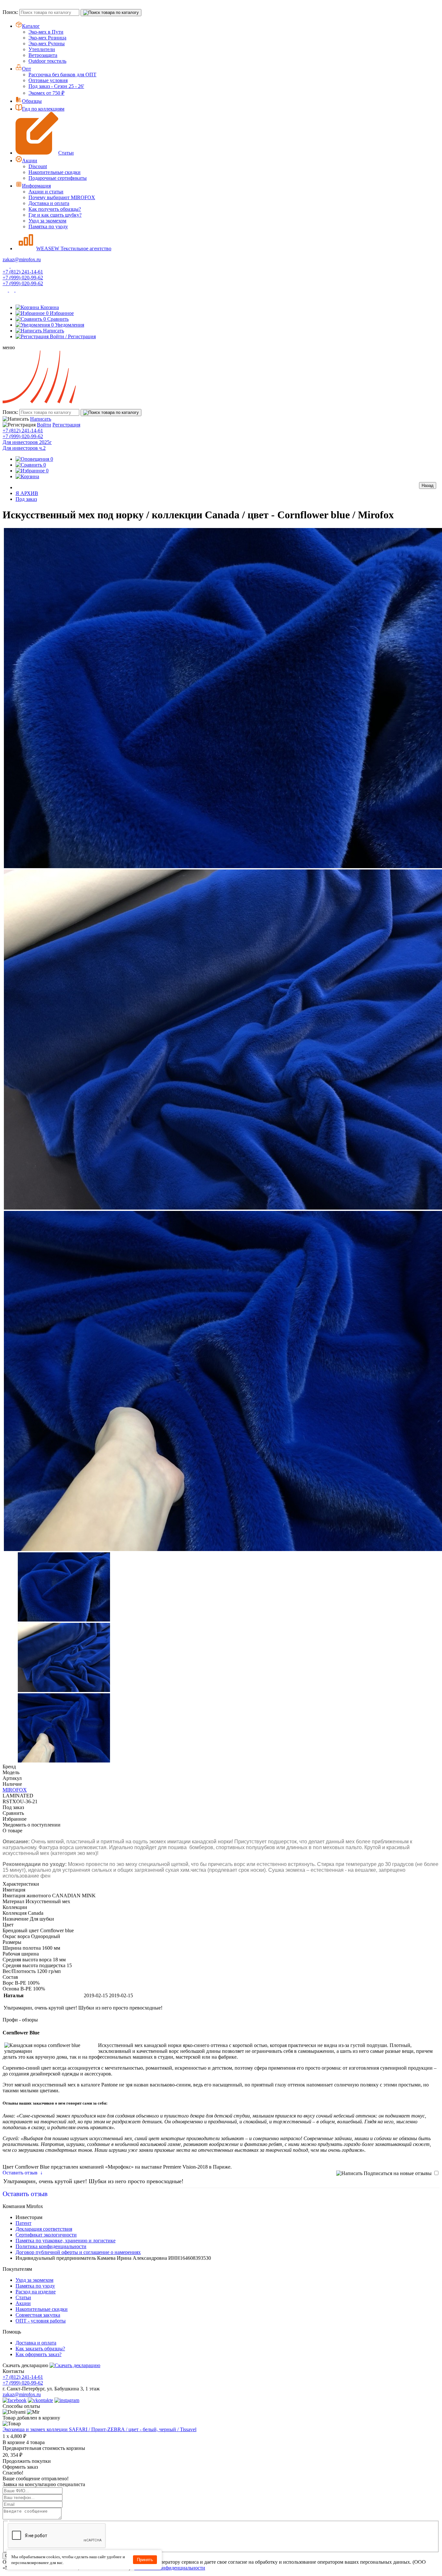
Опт (27, 69)
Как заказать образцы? (40, 2349)
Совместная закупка (38, 2315)
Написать (54, 331)
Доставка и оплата (49, 203)
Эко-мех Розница (47, 38)
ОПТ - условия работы (41, 2321)
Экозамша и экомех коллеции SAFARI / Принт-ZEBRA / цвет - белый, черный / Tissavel (99, 2429)
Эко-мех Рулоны (47, 43)
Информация (36, 186)
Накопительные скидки (55, 172)
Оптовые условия (48, 80)
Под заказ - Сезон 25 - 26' (56, 86)
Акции (30, 161)
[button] (221, 348)
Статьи (66, 153)
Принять (145, 2560)
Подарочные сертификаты (58, 178)
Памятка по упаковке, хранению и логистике (66, 2241)
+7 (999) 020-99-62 (23, 278)
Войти (44, 425)
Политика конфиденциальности (51, 2246)
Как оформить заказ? (39, 2354)
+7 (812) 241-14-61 (23, 272)
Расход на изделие (36, 2292)
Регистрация (66, 425)
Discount (38, 166)
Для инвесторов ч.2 (24, 448)
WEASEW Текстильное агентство (74, 248)
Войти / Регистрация (73, 336)
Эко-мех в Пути (46, 32)
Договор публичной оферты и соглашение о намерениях (78, 2252)
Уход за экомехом (47, 221)
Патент (23, 2223)
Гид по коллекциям (43, 109)
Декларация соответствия (44, 2229)
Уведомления (68, 325)
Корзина (50, 307)
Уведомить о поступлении (32, 1825)
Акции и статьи (46, 192)
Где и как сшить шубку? (55, 215)
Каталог (31, 26)
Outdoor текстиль (47, 61)
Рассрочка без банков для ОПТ (62, 75)
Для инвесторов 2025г (27, 442)
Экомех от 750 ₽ (46, 93)
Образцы (32, 101)
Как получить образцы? (55, 209)
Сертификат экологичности (46, 2235)
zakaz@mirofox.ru (22, 259)
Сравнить (56, 319)
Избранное (60, 313)
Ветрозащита (43, 55)
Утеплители (42, 49)
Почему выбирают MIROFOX (62, 197)
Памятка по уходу (48, 226)
